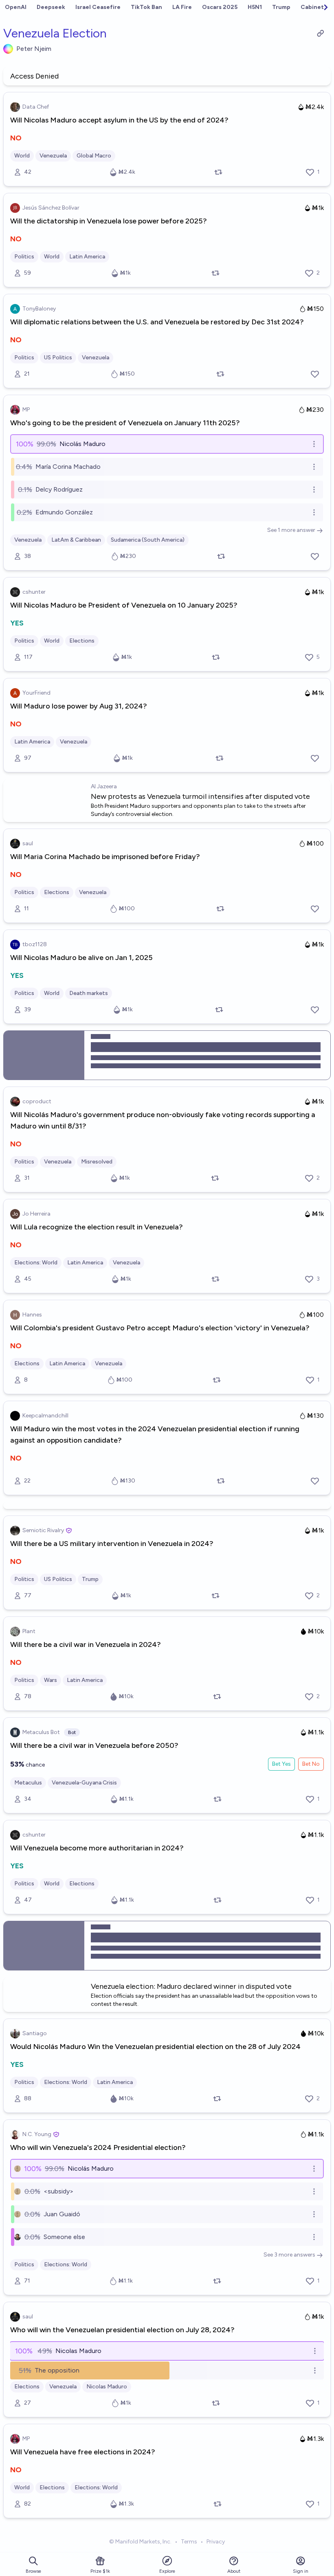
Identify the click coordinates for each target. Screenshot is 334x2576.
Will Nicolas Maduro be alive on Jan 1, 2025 (81, 958)
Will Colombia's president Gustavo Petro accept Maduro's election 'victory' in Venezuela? (160, 1328)
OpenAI (16, 7)
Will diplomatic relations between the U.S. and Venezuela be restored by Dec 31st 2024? (157, 322)
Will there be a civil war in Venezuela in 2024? (86, 1644)
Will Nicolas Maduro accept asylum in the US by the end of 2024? (119, 120)
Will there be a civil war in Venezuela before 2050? (94, 1745)
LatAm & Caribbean (76, 540)
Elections (82, 641)
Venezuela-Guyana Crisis (84, 1783)
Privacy (216, 2542)
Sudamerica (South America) (148, 540)
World (22, 156)
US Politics (58, 358)
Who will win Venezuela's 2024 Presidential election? (98, 2147)
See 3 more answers (289, 2255)
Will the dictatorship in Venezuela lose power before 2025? (109, 221)
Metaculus (28, 1783)
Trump (281, 7)
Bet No (311, 1764)
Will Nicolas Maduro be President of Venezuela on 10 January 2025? (124, 605)
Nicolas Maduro (107, 2387)
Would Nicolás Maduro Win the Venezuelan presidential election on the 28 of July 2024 (155, 2047)
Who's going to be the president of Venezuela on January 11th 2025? (125, 423)
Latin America (87, 257)
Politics (24, 257)
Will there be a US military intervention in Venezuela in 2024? (112, 1544)
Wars (51, 1680)
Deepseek (51, 7)
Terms (189, 2542)
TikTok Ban (146, 7)
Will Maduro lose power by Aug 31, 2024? (79, 706)
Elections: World (36, 1263)
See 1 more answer (291, 530)
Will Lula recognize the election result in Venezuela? (97, 1227)
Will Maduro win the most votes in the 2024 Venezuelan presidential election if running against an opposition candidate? (155, 1435)
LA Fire (182, 7)
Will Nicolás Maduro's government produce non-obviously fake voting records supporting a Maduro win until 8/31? (163, 1120)
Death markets (89, 993)
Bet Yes (281, 1764)
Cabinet (312, 7)
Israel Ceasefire (98, 7)
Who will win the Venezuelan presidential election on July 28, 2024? (122, 2330)
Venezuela (53, 156)
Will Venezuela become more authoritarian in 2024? (97, 1848)
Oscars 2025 (220, 7)
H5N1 (255, 7)
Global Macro (94, 156)
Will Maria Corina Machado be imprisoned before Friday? (105, 857)
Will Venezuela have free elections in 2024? (83, 2452)
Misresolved (97, 1162)
